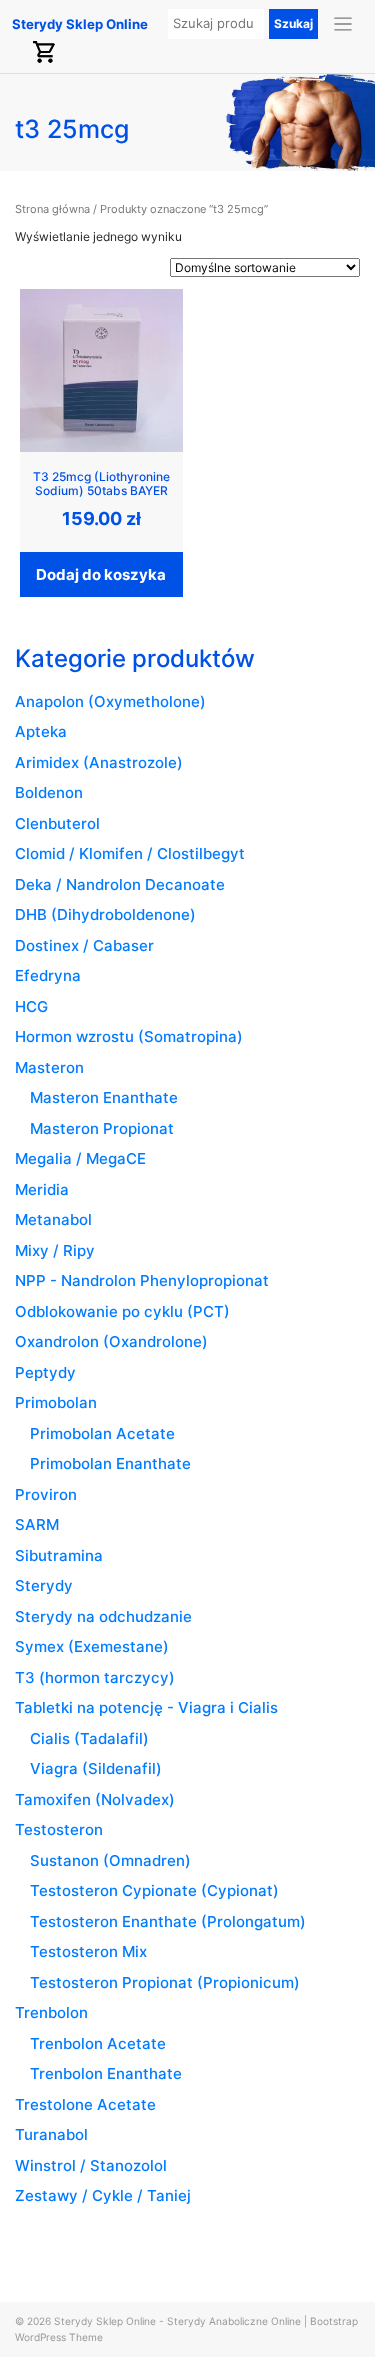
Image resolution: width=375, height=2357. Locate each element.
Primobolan (56, 1402)
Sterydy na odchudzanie (103, 1616)
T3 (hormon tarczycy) (95, 1677)
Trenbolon (51, 2012)
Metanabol (53, 1219)
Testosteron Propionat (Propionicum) (165, 1982)
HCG (31, 1006)
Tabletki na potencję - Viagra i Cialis (146, 1707)
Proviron (46, 1494)
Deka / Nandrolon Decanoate (120, 884)
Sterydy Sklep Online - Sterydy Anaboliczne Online (177, 2321)
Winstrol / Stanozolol (91, 2165)
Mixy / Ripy (55, 1250)
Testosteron (59, 1829)
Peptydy (45, 1372)
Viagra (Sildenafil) (96, 1768)
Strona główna (52, 209)
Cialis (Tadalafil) (89, 1738)
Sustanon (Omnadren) (110, 1860)
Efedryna (48, 975)
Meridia (42, 1189)
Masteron (49, 1067)
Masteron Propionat (102, 1128)
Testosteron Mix (88, 1951)
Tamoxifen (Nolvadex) (95, 1799)
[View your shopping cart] (45, 52)
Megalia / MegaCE (80, 1158)
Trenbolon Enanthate (106, 2073)
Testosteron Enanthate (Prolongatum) (168, 1921)
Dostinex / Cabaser (84, 945)
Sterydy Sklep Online (80, 24)
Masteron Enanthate (104, 1097)
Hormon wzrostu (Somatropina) (129, 1036)
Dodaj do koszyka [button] (101, 574)
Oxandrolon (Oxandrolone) (111, 1341)
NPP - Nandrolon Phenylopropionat (142, 1280)
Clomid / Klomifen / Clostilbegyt (130, 853)
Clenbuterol (57, 823)
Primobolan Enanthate (110, 1463)
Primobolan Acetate (102, 1433)
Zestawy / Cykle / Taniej (103, 2195)
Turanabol (51, 2134)
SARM (37, 1524)
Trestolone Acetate (85, 2104)
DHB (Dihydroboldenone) (105, 914)
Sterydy (44, 1585)
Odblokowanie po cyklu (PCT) (122, 1311)
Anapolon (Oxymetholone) (110, 701)
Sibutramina (59, 1555)
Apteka (41, 731)
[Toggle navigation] (343, 24)
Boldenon (49, 792)
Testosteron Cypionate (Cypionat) (154, 1890)
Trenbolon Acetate (98, 2043)
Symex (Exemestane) (92, 1646)
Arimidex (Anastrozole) (99, 762)
